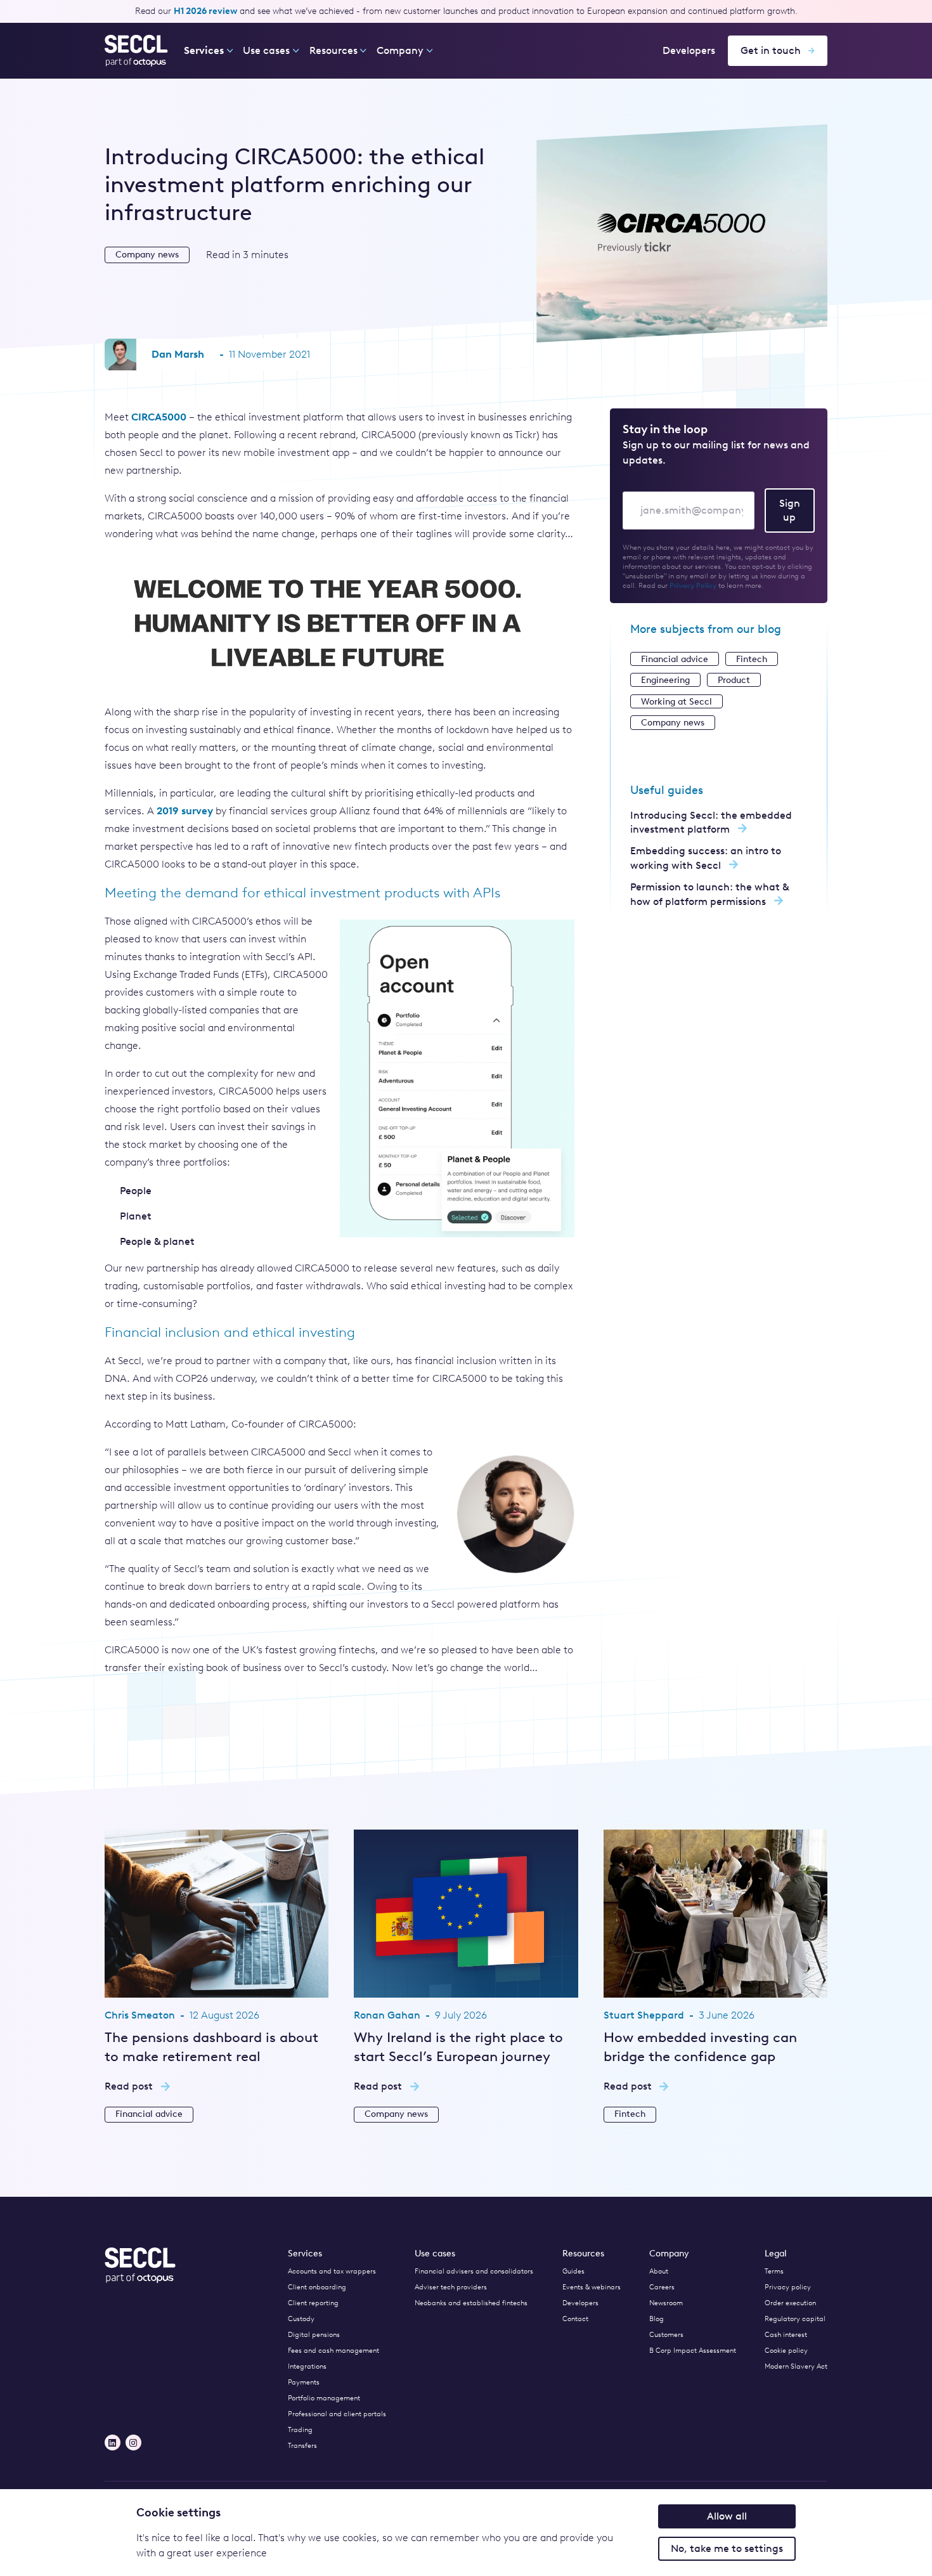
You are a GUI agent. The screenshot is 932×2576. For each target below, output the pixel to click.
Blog (657, 2319)
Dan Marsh (178, 354)
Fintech (752, 659)
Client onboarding (317, 2287)
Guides (573, 2271)
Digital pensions (314, 2335)
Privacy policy (788, 2287)
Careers (662, 2287)
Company (400, 50)
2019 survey (185, 811)
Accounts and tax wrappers (332, 2271)
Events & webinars (592, 2287)
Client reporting (313, 2303)
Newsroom (666, 2303)
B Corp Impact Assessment (693, 2351)
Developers (689, 50)
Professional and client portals (337, 2414)
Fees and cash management (333, 2351)
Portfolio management (324, 2398)
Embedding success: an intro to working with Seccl (706, 858)
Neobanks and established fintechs (471, 2303)
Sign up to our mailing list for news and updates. (716, 452)
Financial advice (675, 659)
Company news (147, 255)
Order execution (790, 2303)
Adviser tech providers (451, 2287)
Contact (575, 2319)
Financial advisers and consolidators (474, 2271)
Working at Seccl (676, 701)
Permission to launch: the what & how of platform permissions (709, 894)
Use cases (266, 50)
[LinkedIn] (113, 2443)
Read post (129, 2086)
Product (734, 680)
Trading (300, 2430)
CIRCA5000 (159, 417)
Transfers (302, 2446)
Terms (774, 2271)
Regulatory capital (795, 2319)
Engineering (665, 680)
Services (204, 50)
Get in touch (771, 50)
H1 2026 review (205, 11)
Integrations (307, 2366)
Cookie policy (786, 2351)
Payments (304, 2382)
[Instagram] (133, 2443)
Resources (333, 50)
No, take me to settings (727, 2548)
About (659, 2271)
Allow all (727, 2516)
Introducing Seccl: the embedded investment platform (711, 822)
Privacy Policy (693, 586)
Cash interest (786, 2335)
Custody (301, 2319)
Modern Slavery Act (796, 2366)
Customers (666, 2335)
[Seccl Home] (137, 51)
